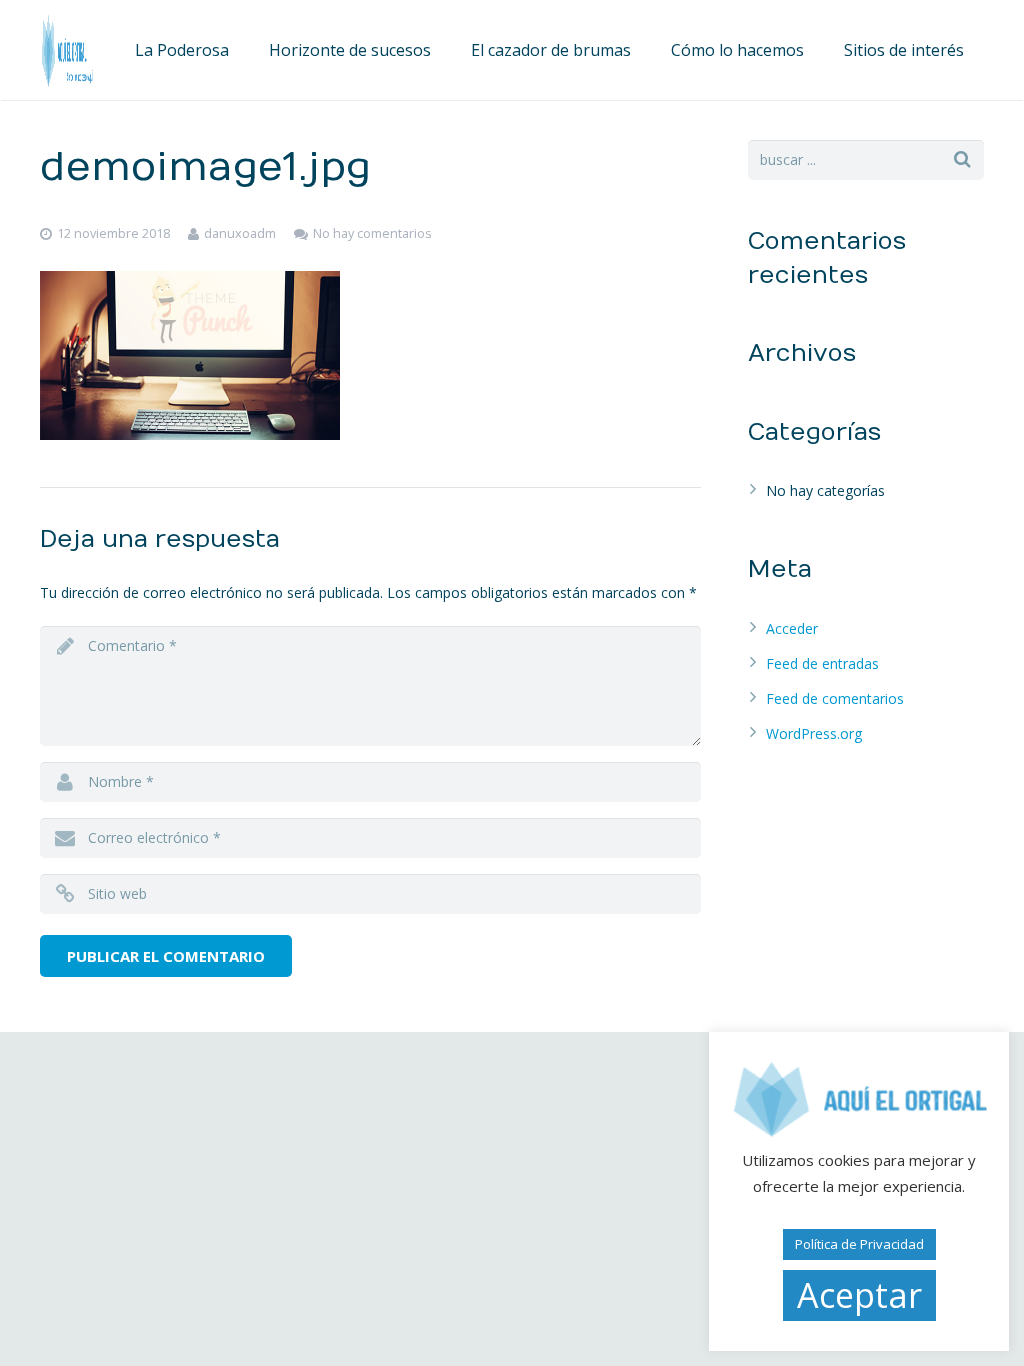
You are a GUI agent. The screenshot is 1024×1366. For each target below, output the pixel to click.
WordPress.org (814, 733)
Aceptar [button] (859, 1295)
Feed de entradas (822, 663)
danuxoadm (240, 233)
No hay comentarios (372, 233)
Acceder (792, 628)
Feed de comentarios (835, 698)
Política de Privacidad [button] (859, 1244)
